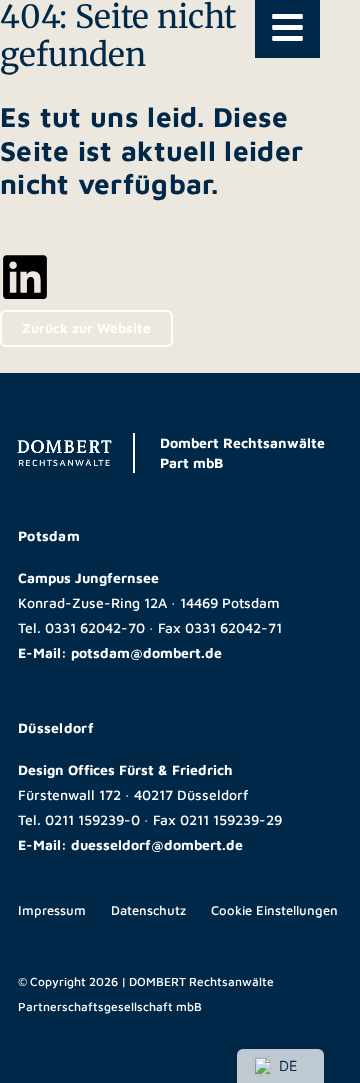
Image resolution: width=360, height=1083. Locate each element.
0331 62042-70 (95, 627)
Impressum (52, 910)
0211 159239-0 (92, 819)
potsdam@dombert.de (146, 652)
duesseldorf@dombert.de (157, 844)
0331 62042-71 (233, 627)
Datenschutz (148, 910)
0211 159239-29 (231, 819)
